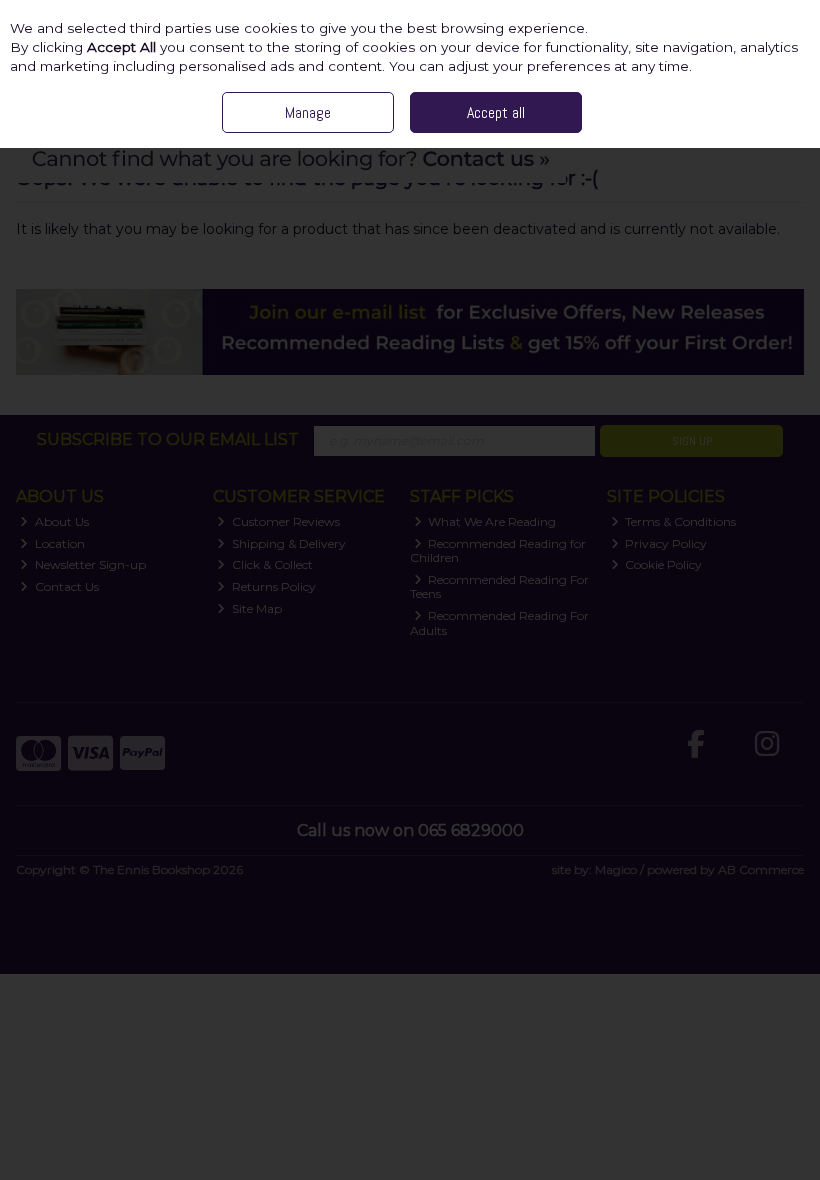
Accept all (496, 112)
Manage (308, 112)
